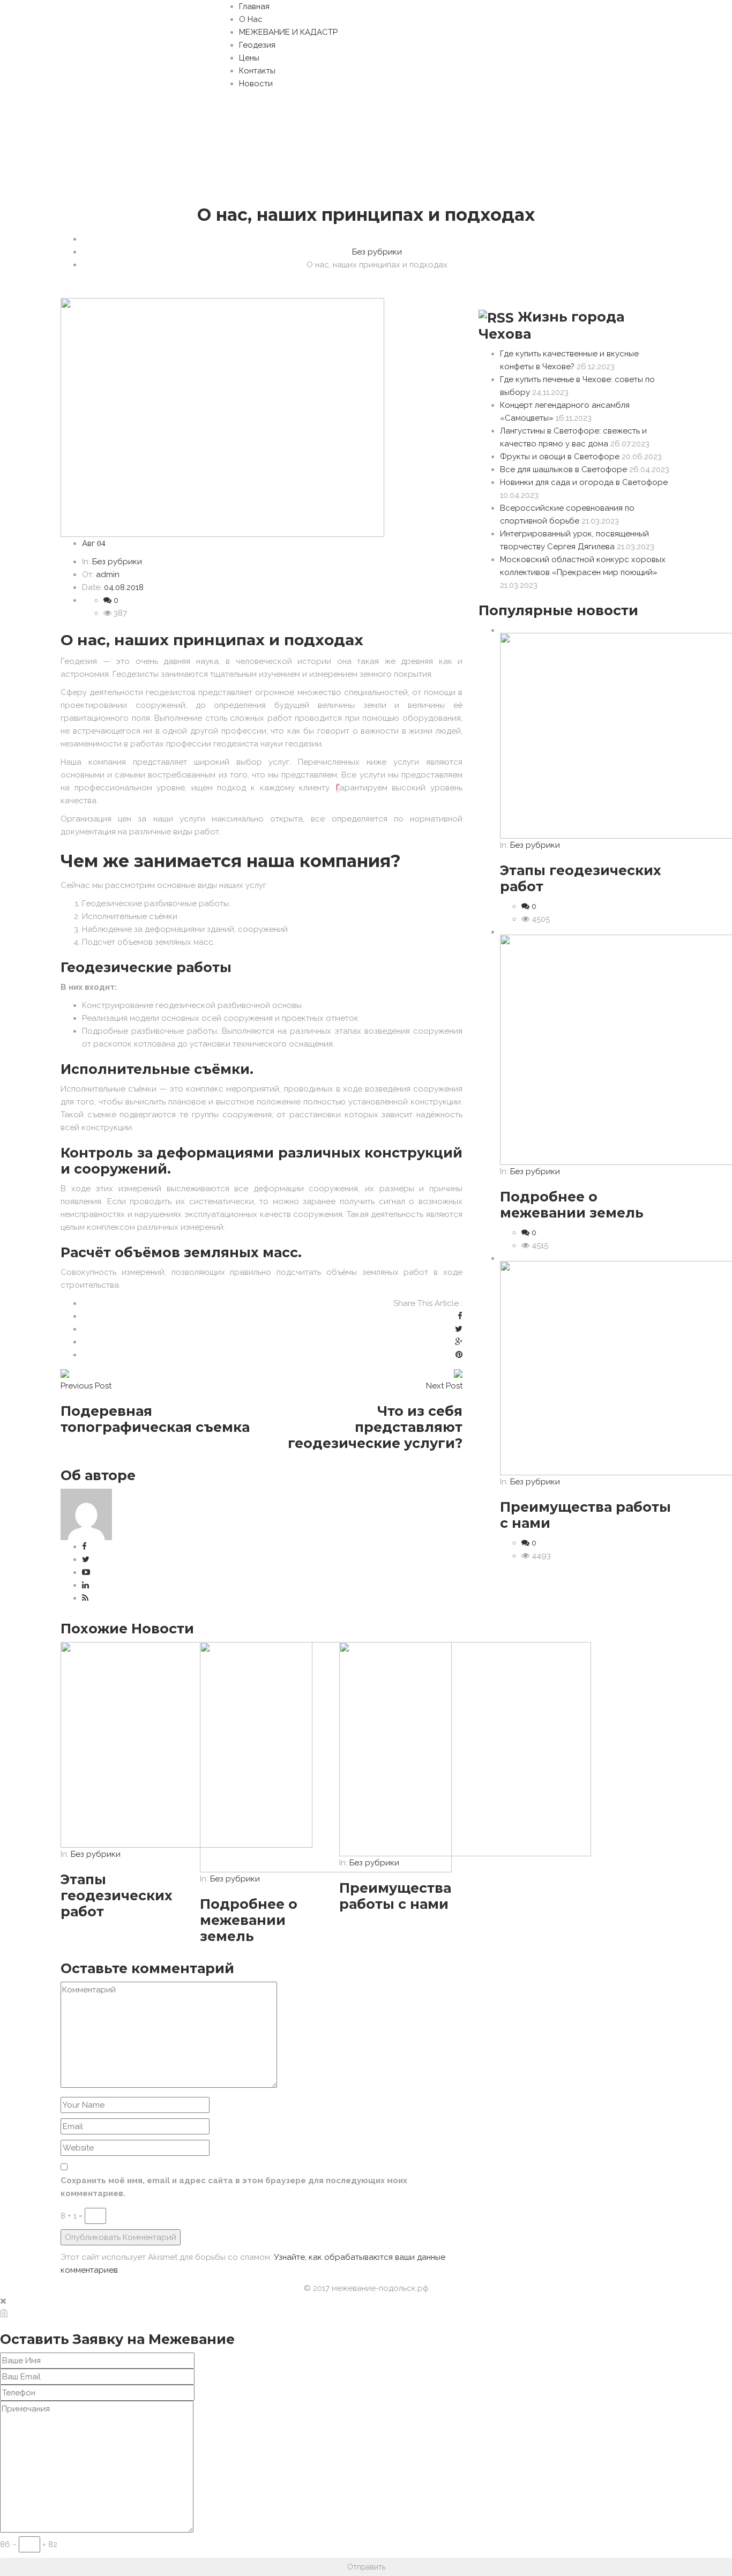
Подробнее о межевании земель (249, 1920)
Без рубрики (377, 252)
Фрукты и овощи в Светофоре (560, 457)
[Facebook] (460, 1316)
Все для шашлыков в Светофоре (563, 469)
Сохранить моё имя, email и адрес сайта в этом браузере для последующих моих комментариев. (234, 2187)
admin (108, 574)
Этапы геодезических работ (117, 1895)
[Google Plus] (459, 1342)
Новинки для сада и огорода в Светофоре (584, 482)
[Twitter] (459, 1329)
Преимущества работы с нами (395, 1896)
